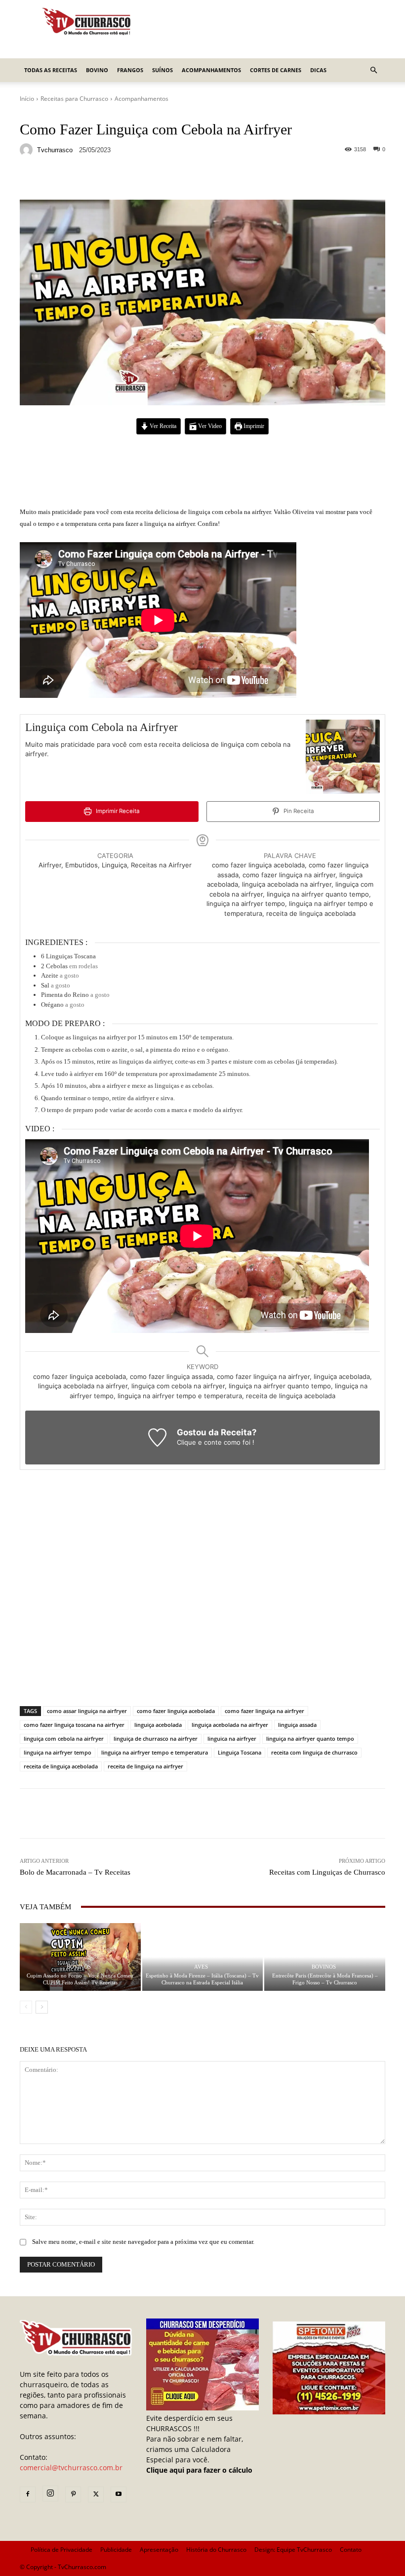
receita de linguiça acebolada (61, 1766)
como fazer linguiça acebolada (176, 1711)
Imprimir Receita (117, 811)
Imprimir (253, 426)
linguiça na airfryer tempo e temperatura (155, 1752)
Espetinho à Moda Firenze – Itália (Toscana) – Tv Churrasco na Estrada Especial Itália (202, 1979)
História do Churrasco (216, 2550)
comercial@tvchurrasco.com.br (71, 2468)
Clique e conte (200, 1442)
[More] (266, 179)
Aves (201, 1967)
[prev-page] (26, 2007)
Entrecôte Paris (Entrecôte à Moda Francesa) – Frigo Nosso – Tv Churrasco (325, 1979)
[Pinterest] (73, 2494)
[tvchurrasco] (28, 150)
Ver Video (209, 426)
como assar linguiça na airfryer (87, 1711)
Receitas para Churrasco (74, 99)
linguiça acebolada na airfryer (230, 1725)
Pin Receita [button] (298, 811)
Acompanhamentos (211, 70)
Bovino (97, 70)
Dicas (318, 70)
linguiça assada (297, 1725)
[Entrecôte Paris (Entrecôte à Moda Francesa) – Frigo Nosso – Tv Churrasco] (325, 1957)
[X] (96, 2494)
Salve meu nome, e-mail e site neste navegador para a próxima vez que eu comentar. (143, 2242)
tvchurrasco (55, 150)
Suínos (162, 70)
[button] (373, 70)
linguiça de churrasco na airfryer (156, 1739)
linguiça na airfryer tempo (58, 1752)
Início (27, 99)
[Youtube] (119, 2494)
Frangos (130, 70)
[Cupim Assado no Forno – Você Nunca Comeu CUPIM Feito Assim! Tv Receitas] (80, 1957)
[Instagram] (50, 2493)
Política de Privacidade (61, 2550)
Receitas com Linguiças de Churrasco (327, 1872)
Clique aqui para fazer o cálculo (199, 2470)
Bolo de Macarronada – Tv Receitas (75, 1872)
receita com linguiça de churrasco (314, 1752)
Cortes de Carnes (276, 70)
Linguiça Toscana (240, 1752)
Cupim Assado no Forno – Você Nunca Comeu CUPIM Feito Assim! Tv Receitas (80, 1979)
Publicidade (116, 2550)
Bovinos (79, 1967)
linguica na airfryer (232, 1739)
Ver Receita (162, 426)
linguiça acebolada (158, 1725)
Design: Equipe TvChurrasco (293, 2550)
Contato (351, 2550)
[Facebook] (28, 2494)
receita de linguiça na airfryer (145, 1766)
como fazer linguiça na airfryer (264, 1711)
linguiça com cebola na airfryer (64, 1739)
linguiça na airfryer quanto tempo (310, 1739)
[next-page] (42, 2007)
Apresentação (159, 2550)
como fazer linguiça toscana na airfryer (74, 1725)
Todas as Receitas (51, 70)
